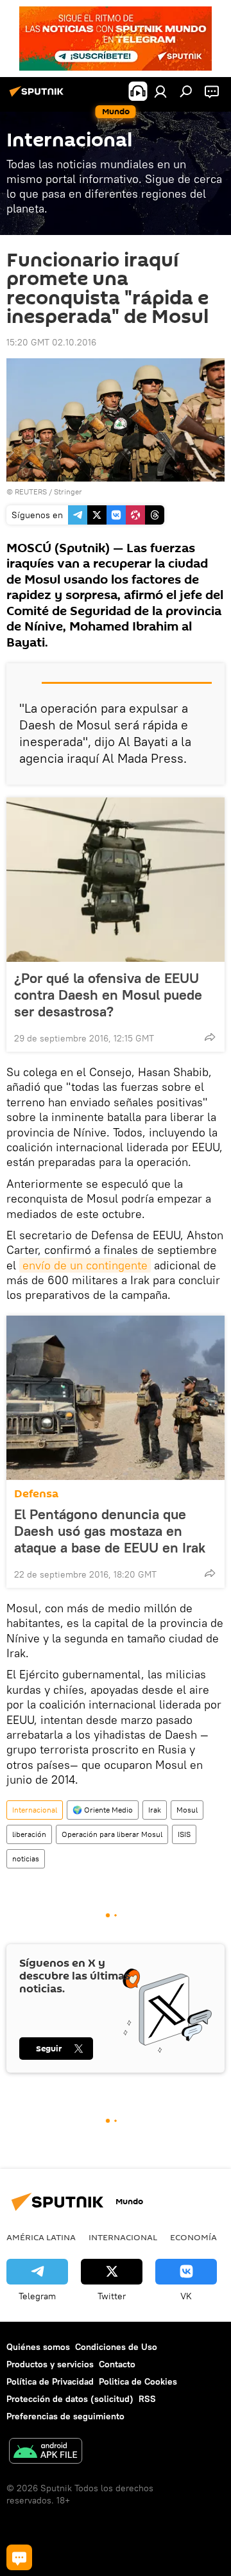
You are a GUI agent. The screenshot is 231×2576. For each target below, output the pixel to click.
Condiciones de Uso (116, 2347)
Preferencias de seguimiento (65, 2416)
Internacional (35, 1810)
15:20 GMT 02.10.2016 (51, 342)
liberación (29, 1834)
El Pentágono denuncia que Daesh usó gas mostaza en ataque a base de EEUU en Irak (110, 1531)
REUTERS (31, 492)
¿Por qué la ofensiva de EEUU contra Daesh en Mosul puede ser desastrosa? (108, 995)
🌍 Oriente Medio (103, 1810)
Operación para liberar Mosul (112, 1834)
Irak (155, 1810)
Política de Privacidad (50, 2381)
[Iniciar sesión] (160, 91)
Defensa (36, 1494)
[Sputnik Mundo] (38, 96)
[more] (210, 1037)
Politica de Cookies (138, 2381)
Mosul (187, 1810)
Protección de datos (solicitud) (70, 2399)
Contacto (117, 2364)
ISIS (184, 1834)
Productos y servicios (50, 2364)
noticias (26, 1858)
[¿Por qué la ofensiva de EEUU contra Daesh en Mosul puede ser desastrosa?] (116, 880)
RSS (147, 2399)
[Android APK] (46, 2452)
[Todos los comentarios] (19, 2557)
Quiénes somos (38, 2347)
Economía (193, 2237)
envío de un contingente (85, 1265)
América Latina (41, 2237)
